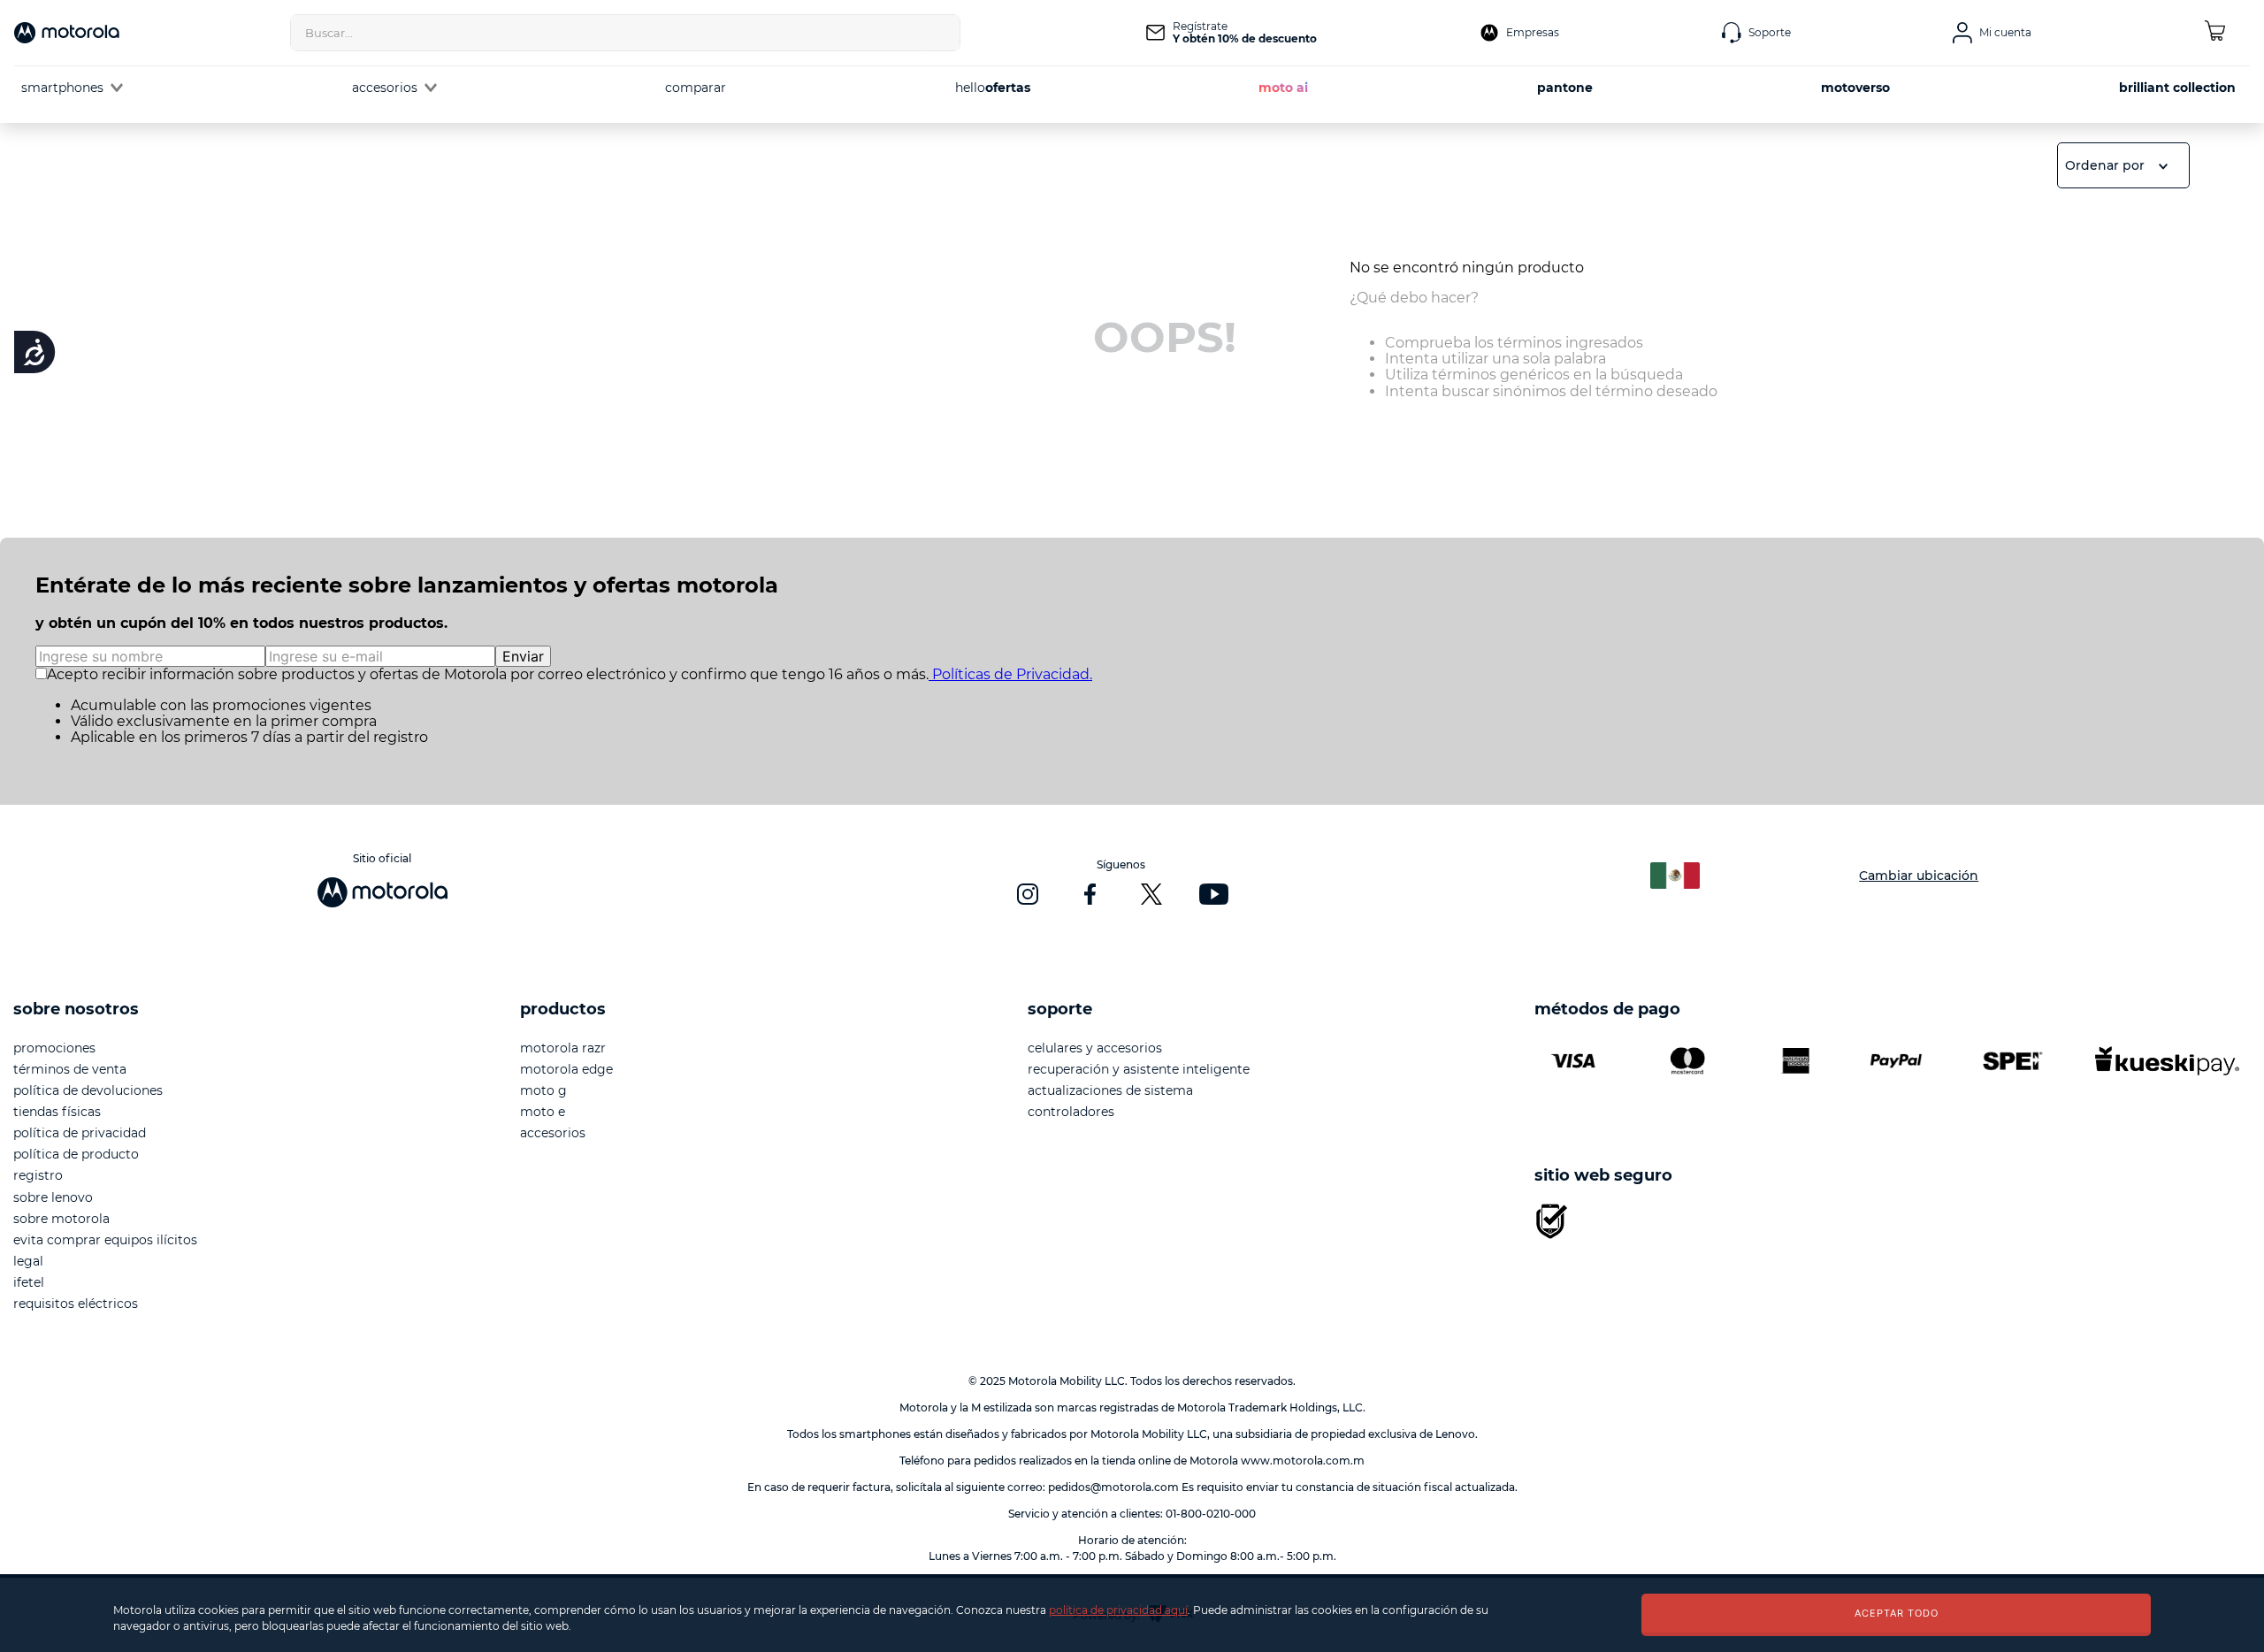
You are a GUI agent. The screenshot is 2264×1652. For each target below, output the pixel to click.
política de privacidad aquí (1118, 1610)
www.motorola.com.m (1303, 1461)
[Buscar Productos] (942, 33)
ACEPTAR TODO (1897, 1613)
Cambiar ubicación (1919, 876)
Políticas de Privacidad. (1010, 674)
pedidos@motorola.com (1113, 1487)
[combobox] (625, 33)
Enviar (523, 656)
